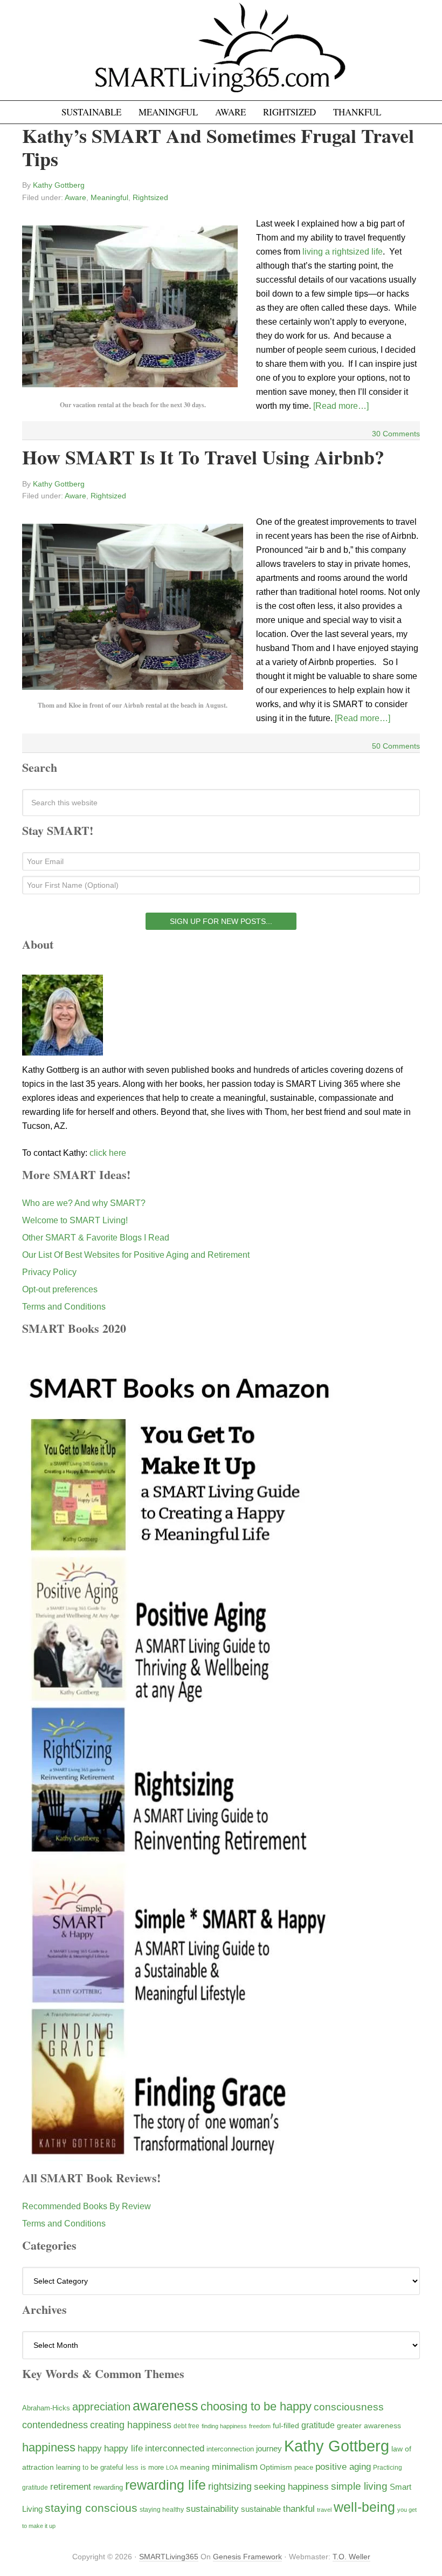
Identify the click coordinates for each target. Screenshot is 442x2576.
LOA (172, 2468)
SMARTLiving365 (169, 2557)
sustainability (212, 2509)
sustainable (261, 2509)
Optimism (276, 2467)
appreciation (101, 2407)
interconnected (175, 2448)
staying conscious (91, 2508)
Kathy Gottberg (337, 2446)
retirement (71, 2486)
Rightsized (150, 197)
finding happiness (224, 2426)
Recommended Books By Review (87, 2206)
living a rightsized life (343, 252)
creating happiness (131, 2425)
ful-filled (286, 2426)
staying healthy (162, 2509)
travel (324, 2510)
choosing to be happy (256, 2406)
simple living (359, 2486)
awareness (165, 2406)
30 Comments (396, 434)
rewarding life (165, 2485)
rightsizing (230, 2486)
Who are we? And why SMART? (84, 1203)
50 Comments (396, 746)
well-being (364, 2507)
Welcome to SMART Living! (75, 1220)
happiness (49, 2447)
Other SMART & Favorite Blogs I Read (96, 1238)
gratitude (318, 2425)
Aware (75, 197)
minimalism (235, 2467)
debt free (187, 2426)
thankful (299, 2509)
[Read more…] (341, 406)
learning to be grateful (90, 2468)
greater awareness (369, 2426)
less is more (145, 2467)
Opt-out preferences (60, 1289)
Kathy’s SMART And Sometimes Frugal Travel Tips (218, 147)
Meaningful (109, 197)
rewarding (108, 2488)
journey (269, 2448)
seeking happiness (291, 2486)
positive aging (343, 2467)
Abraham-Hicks (46, 2408)
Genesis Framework (247, 2557)
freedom (260, 2426)
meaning (195, 2467)
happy (90, 2448)
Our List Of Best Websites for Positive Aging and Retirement (136, 1255)
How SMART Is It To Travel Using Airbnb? (203, 457)
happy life (123, 2448)
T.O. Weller (351, 2557)
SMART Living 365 (221, 55)
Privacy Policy (49, 1272)
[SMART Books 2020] (180, 2156)
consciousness (349, 2407)
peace (304, 2467)
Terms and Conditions (64, 1307)
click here (108, 1153)
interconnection (230, 2449)
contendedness (55, 2425)
